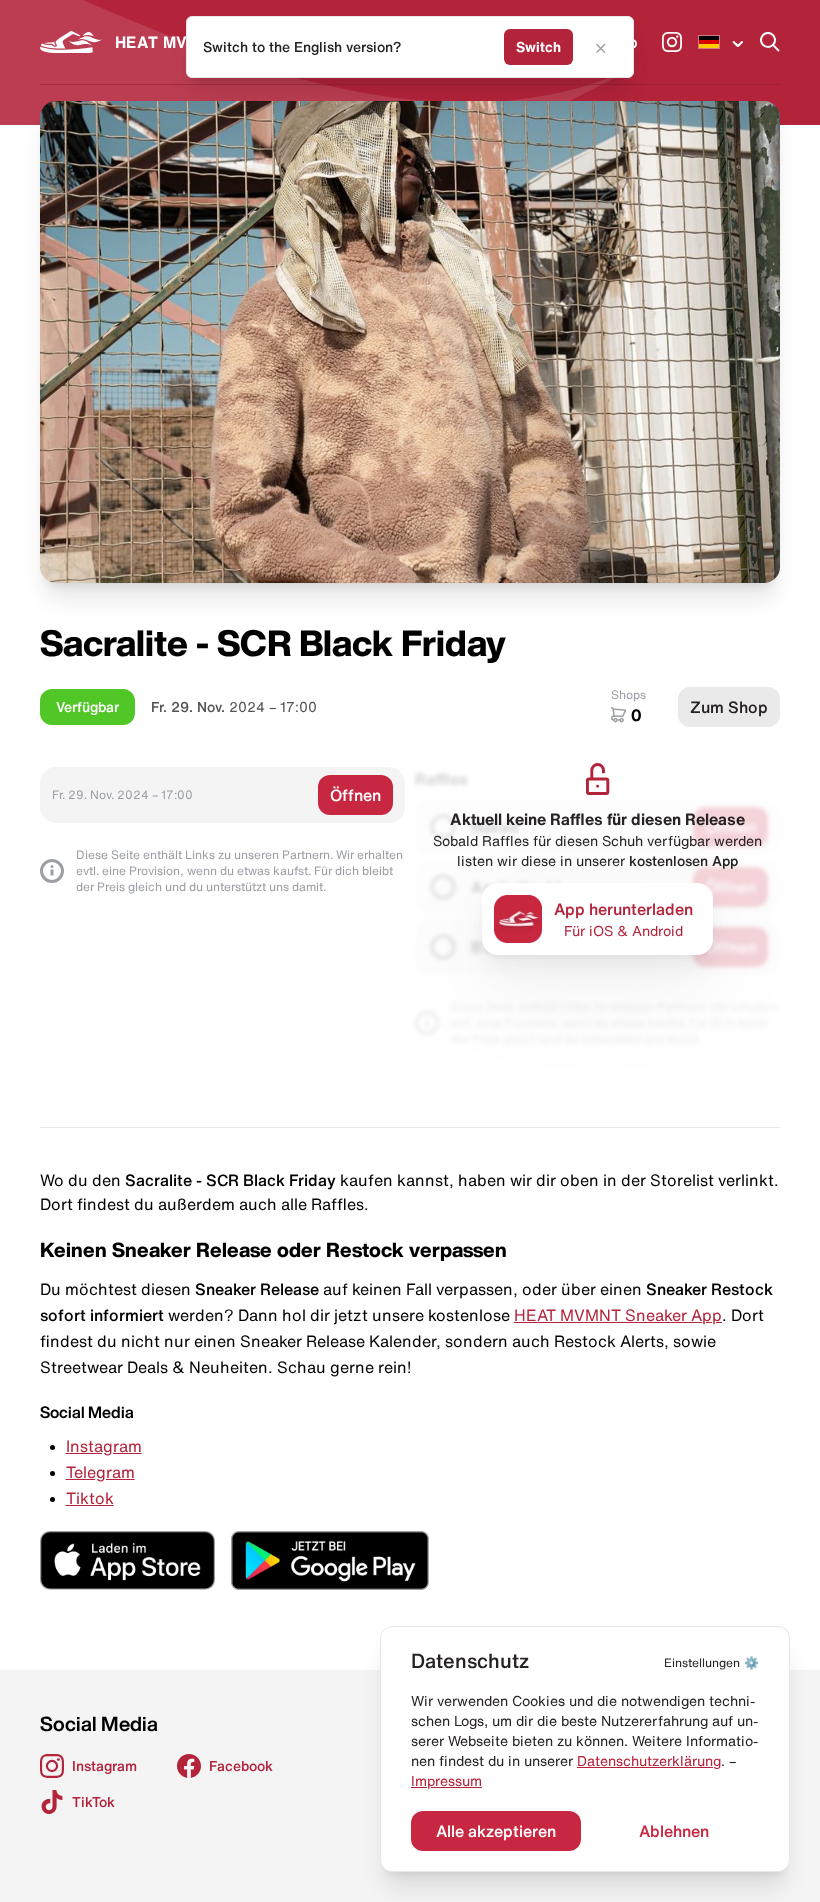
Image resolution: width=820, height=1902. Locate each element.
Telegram (100, 1472)
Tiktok (90, 1498)
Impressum (446, 1781)
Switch (538, 47)
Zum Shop (729, 707)
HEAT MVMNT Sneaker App (618, 1315)
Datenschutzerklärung (649, 1761)
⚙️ (711, 1662)
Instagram (104, 1446)
